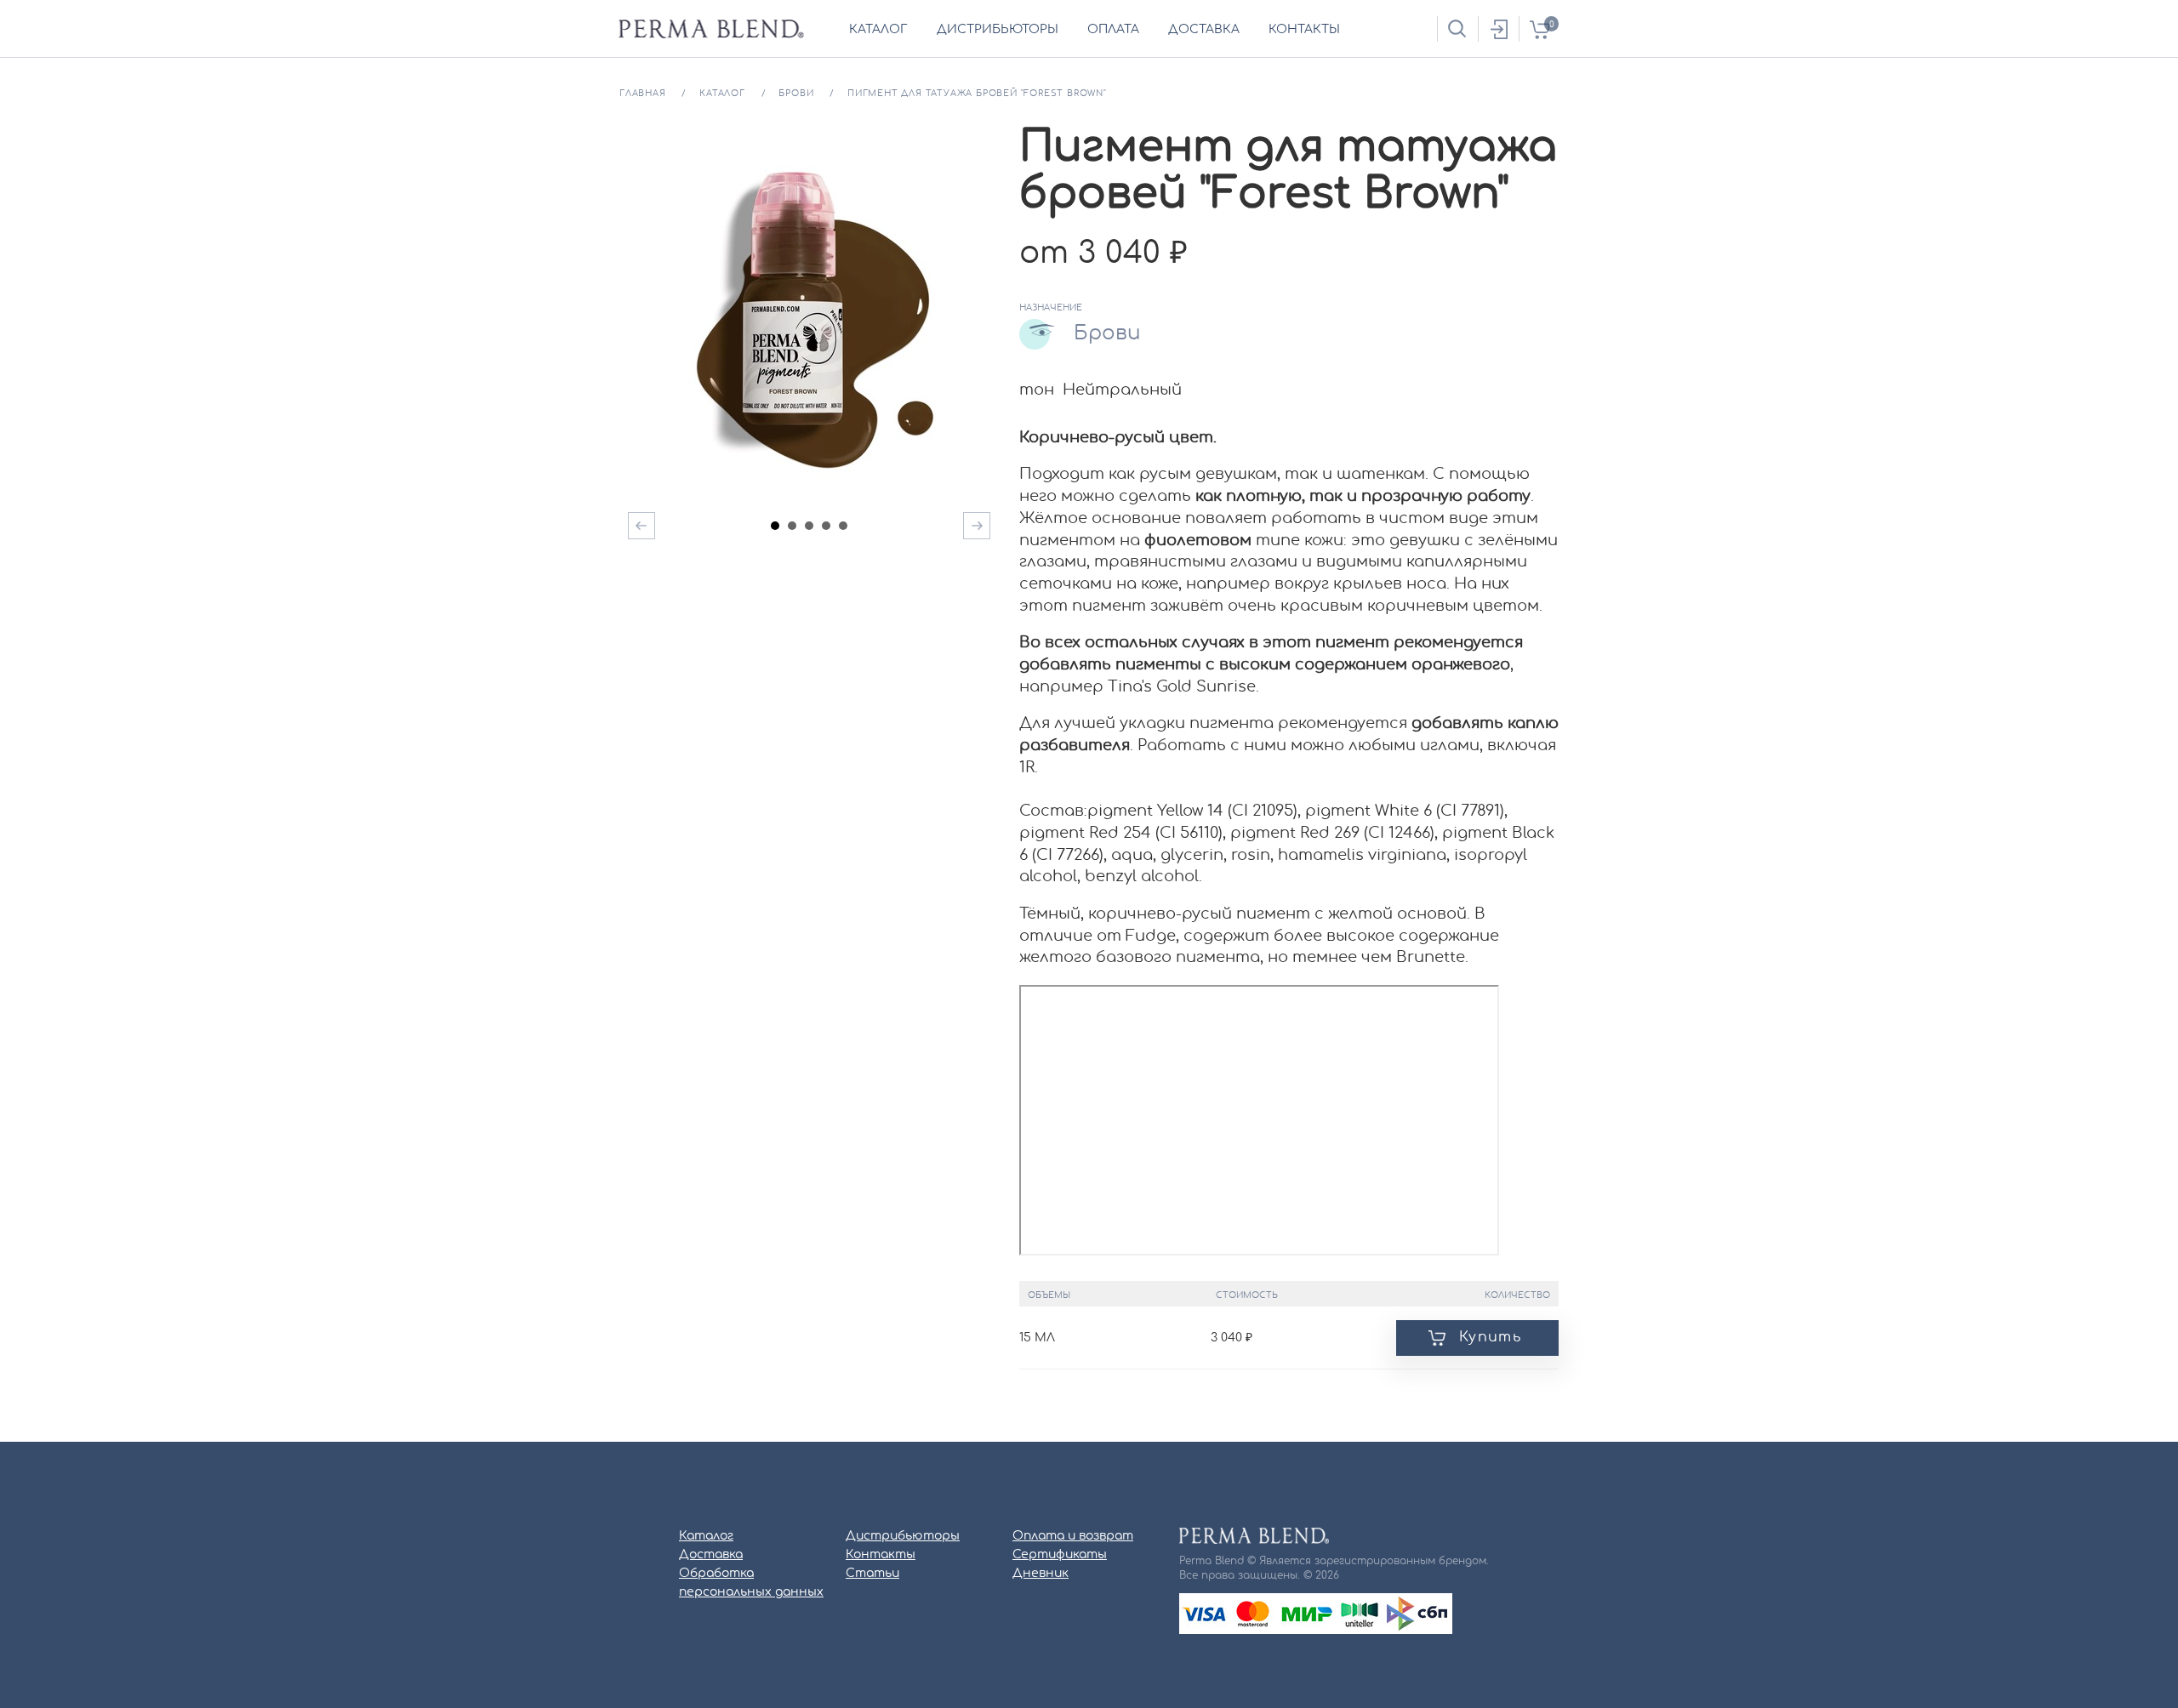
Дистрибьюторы (903, 1536)
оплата (1113, 30)
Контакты (881, 1555)
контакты (1304, 30)
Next (977, 526)
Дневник (1041, 1574)
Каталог (706, 1536)
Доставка (711, 1555)
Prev (641, 526)
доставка (1204, 30)
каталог (878, 30)
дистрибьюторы (998, 30)
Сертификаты (1060, 1555)
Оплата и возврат (1073, 1536)
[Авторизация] (1498, 29)
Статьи (872, 1574)
